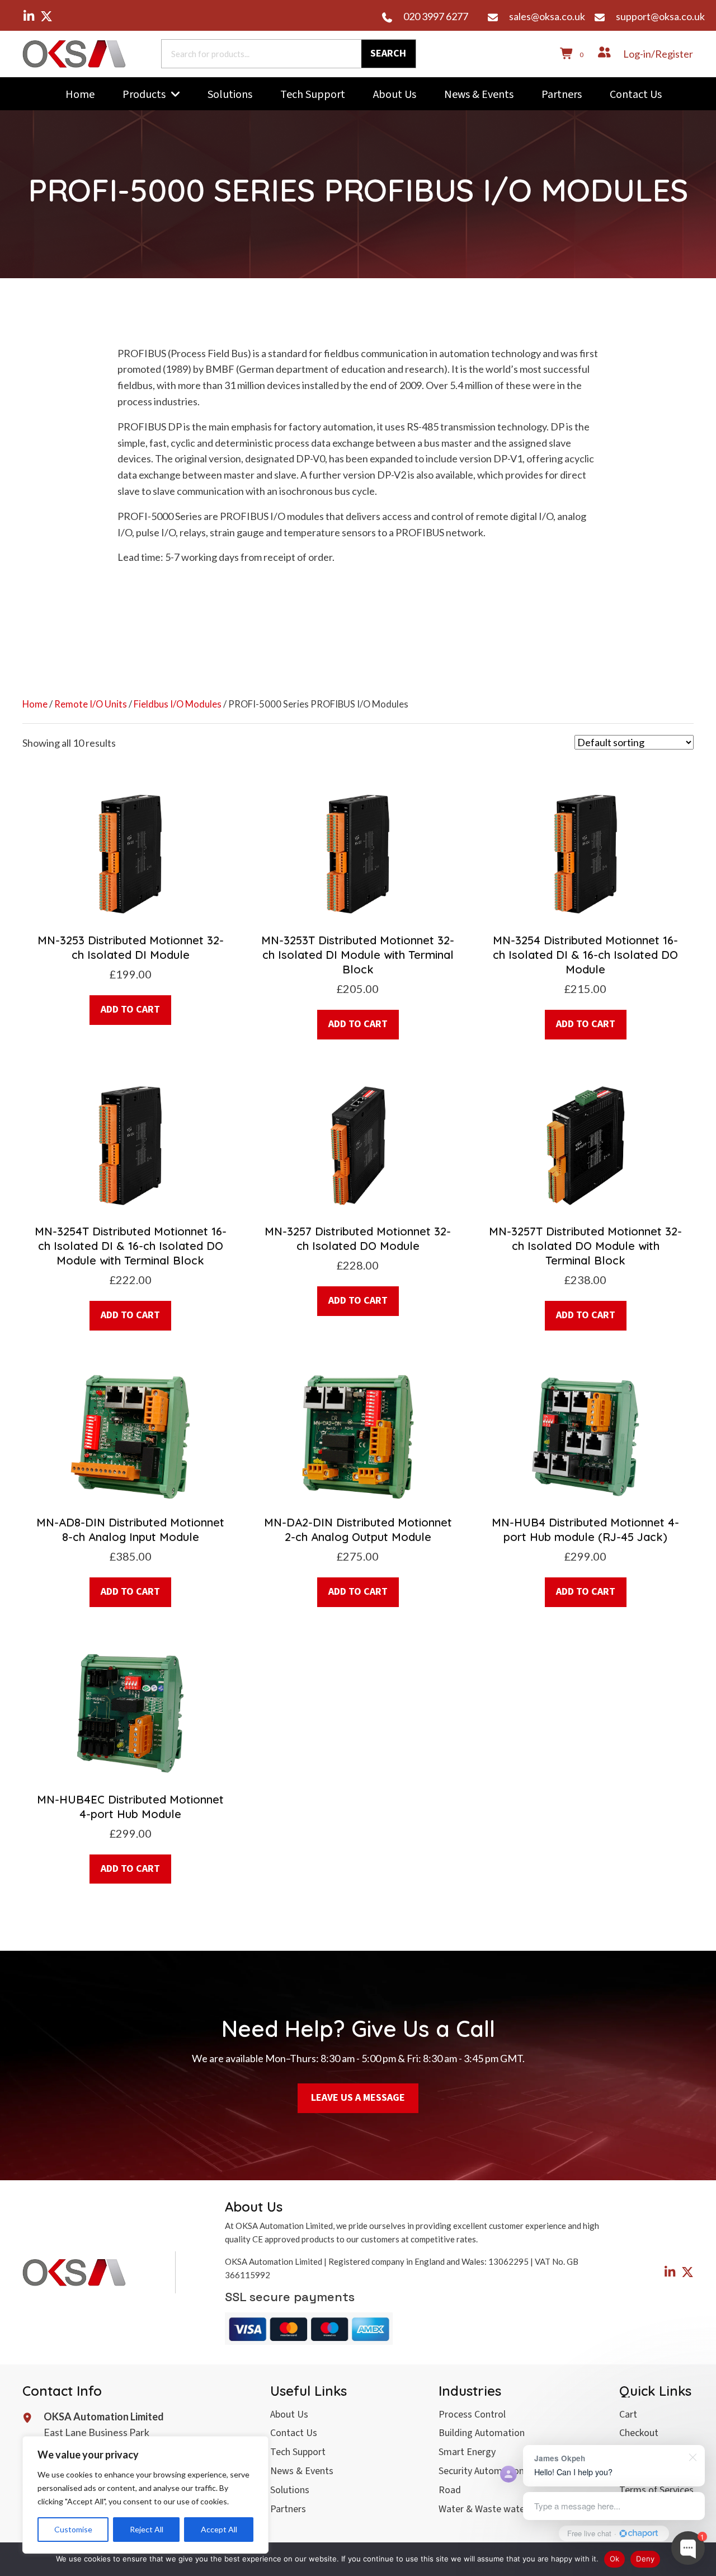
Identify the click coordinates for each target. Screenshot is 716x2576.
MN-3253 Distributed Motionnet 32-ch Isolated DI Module (131, 947)
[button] (29, 16)
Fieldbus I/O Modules (178, 704)
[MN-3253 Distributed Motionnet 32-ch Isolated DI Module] (130, 853)
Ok (615, 2559)
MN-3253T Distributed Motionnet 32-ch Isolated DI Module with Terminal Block (358, 955)
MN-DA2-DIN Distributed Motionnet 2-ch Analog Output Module (358, 1530)
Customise (73, 2529)
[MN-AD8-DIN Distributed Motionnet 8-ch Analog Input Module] (130, 1436)
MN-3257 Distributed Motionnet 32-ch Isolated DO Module (358, 1238)
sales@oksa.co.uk (547, 16)
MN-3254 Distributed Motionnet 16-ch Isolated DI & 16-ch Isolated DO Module (585, 955)
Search (388, 53)
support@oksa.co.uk (660, 16)
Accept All (219, 2529)
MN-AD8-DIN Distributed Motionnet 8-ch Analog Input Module (130, 1530)
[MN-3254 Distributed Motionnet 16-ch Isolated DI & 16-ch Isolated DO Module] (586, 853)
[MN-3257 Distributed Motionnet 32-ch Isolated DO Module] (358, 1144)
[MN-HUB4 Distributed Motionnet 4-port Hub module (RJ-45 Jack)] (586, 1436)
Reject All (147, 2529)
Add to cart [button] (130, 1010)
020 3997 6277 (436, 16)
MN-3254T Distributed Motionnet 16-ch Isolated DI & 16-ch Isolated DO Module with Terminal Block (131, 1246)
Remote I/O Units (91, 704)
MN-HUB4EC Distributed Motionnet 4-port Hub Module (130, 1807)
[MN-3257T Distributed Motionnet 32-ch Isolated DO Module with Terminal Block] (586, 1144)
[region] (145, 2495)
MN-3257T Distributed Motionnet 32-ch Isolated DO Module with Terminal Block (585, 1246)
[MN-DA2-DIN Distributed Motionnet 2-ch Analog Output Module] (358, 1436)
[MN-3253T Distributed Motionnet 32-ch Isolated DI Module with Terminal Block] (358, 853)
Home (35, 704)
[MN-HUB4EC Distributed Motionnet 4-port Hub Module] (130, 1712)
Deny (645, 2559)
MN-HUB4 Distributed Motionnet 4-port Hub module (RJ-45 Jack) (585, 1530)
